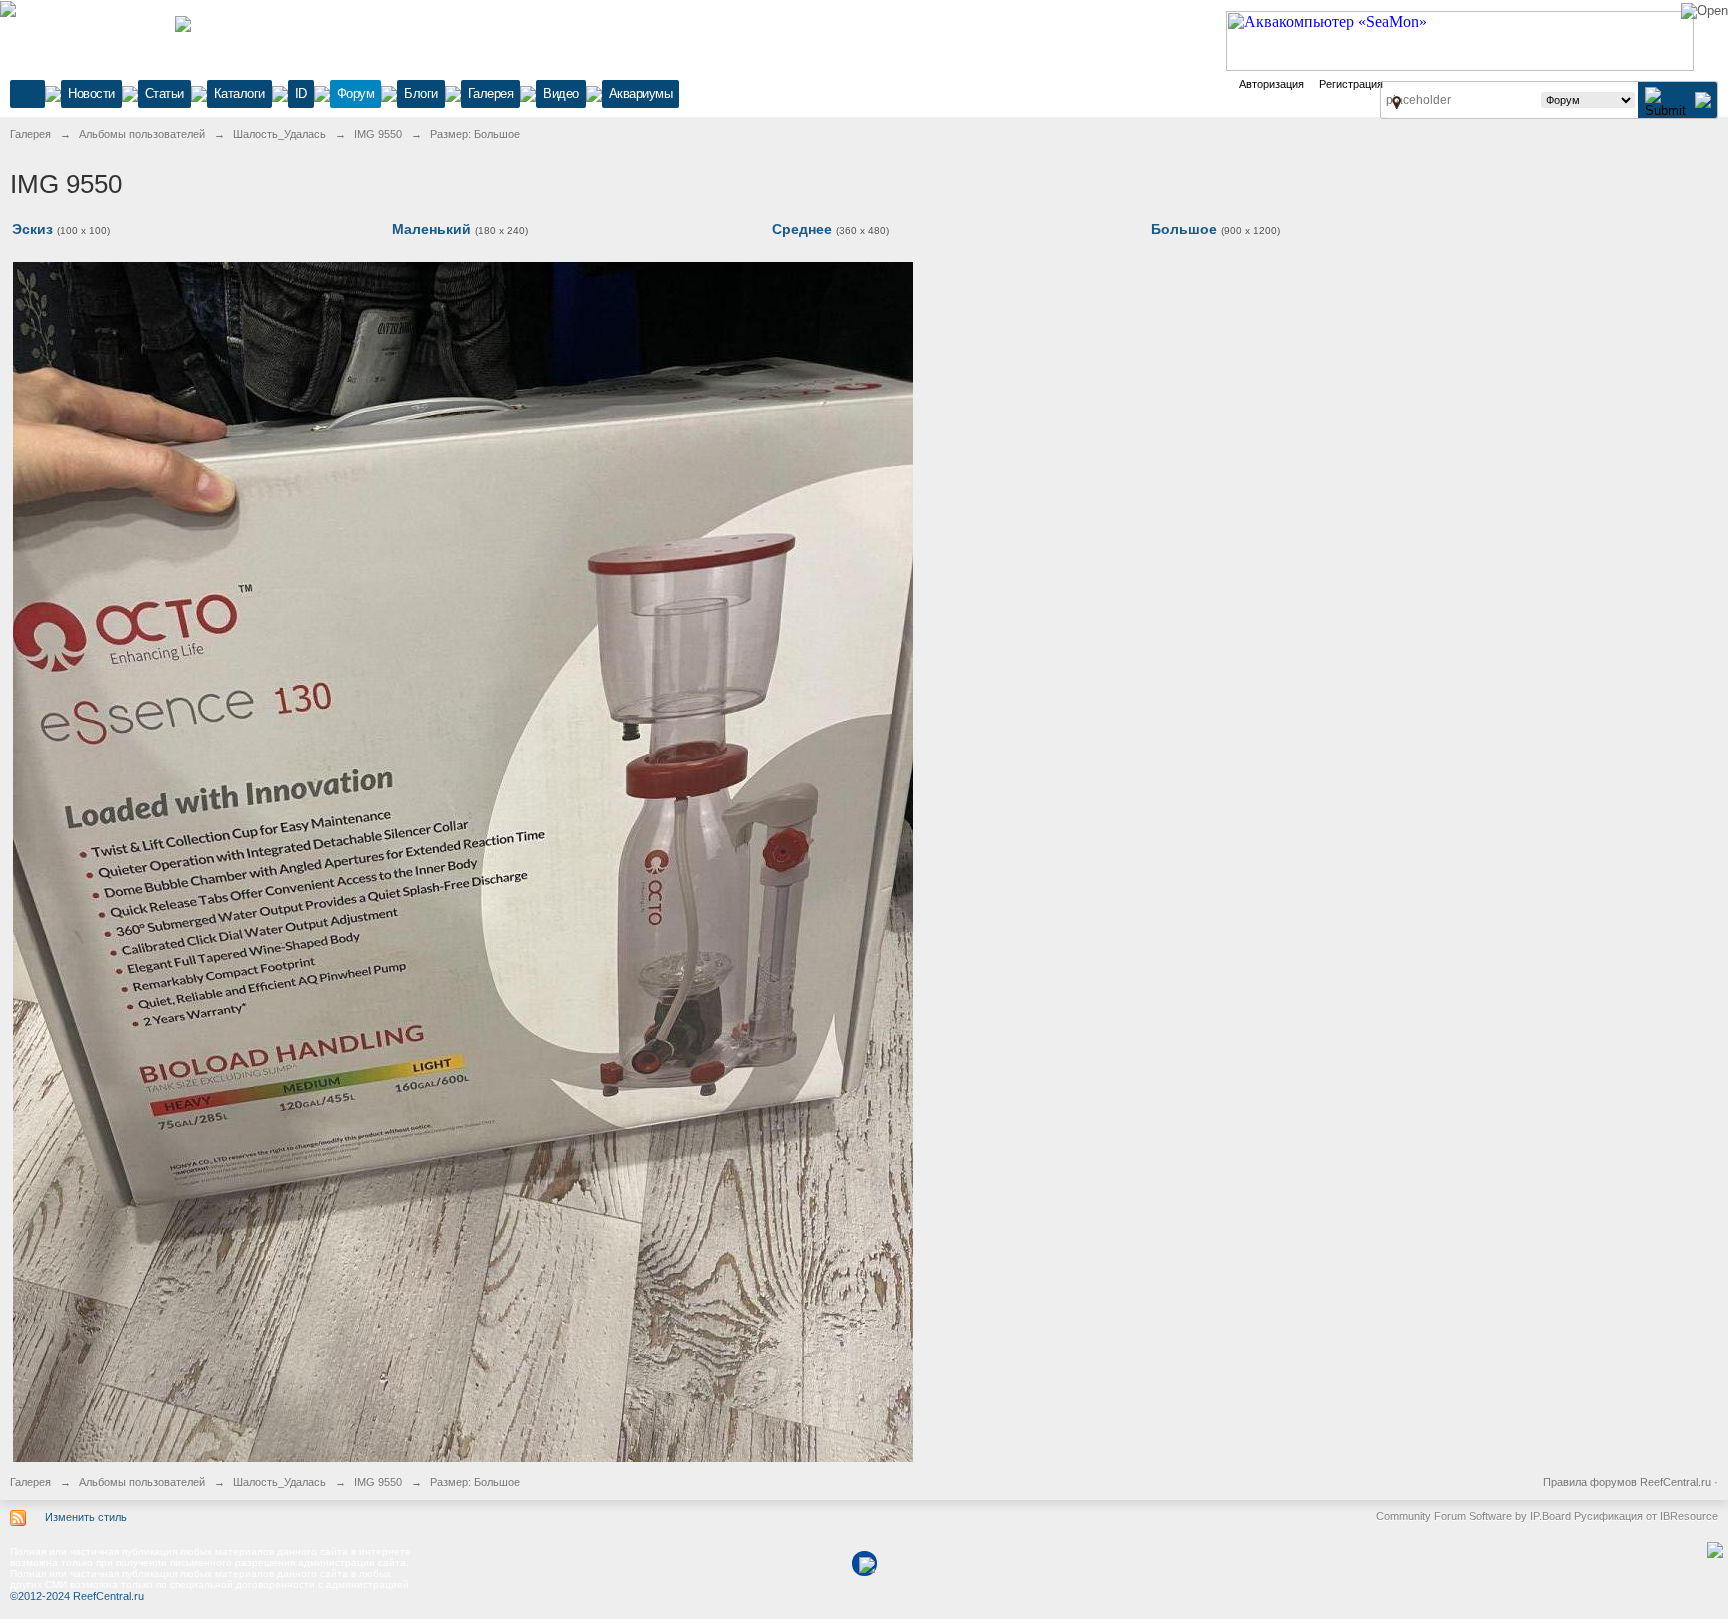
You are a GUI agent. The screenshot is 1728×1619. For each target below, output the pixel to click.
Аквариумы (641, 93)
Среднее (802, 229)
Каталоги (239, 93)
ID (301, 93)
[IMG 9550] (463, 860)
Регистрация (1351, 84)
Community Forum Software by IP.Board (1473, 1516)
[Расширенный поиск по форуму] (1703, 99)
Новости (91, 93)
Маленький (431, 229)
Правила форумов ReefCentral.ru (1627, 1482)
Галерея (491, 93)
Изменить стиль (86, 1517)
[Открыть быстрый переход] (1396, 102)
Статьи (164, 93)
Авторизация (1271, 84)
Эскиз (32, 229)
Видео (561, 93)
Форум (356, 93)
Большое (1184, 229)
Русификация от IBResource (1644, 1516)
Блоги (421, 93)
